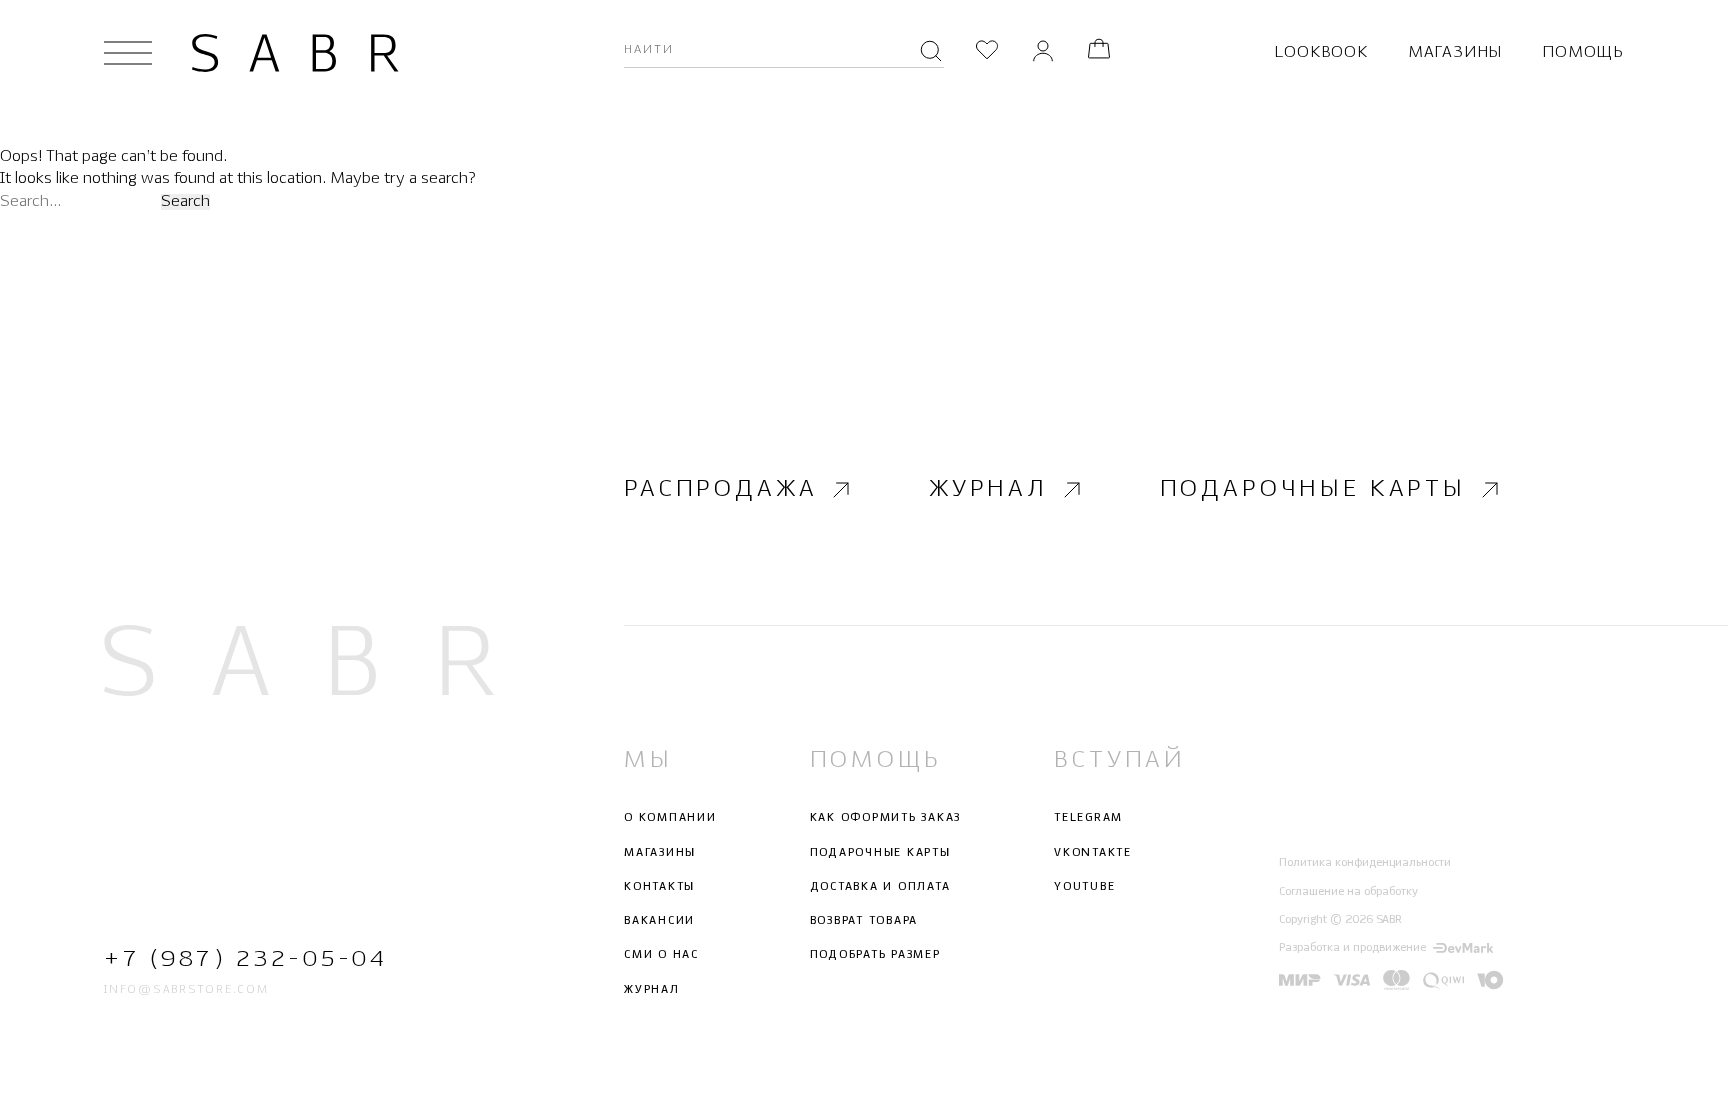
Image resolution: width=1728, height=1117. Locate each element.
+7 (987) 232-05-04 (245, 959)
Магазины (1455, 52)
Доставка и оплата (880, 887)
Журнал (988, 489)
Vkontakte (1093, 853)
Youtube (1084, 887)
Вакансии (659, 921)
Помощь (1583, 52)
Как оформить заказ (886, 818)
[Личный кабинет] (1043, 52)
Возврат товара (864, 921)
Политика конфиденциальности (1365, 863)
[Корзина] (1099, 52)
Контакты (659, 887)
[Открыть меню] (128, 53)
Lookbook (1320, 52)
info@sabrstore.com (186, 990)
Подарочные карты (1313, 489)
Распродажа (720, 489)
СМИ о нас (661, 955)
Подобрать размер (875, 955)
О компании (670, 818)
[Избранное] (987, 52)
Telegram (1088, 818)
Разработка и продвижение (1352, 948)
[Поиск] (931, 53)
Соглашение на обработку (1348, 892)
